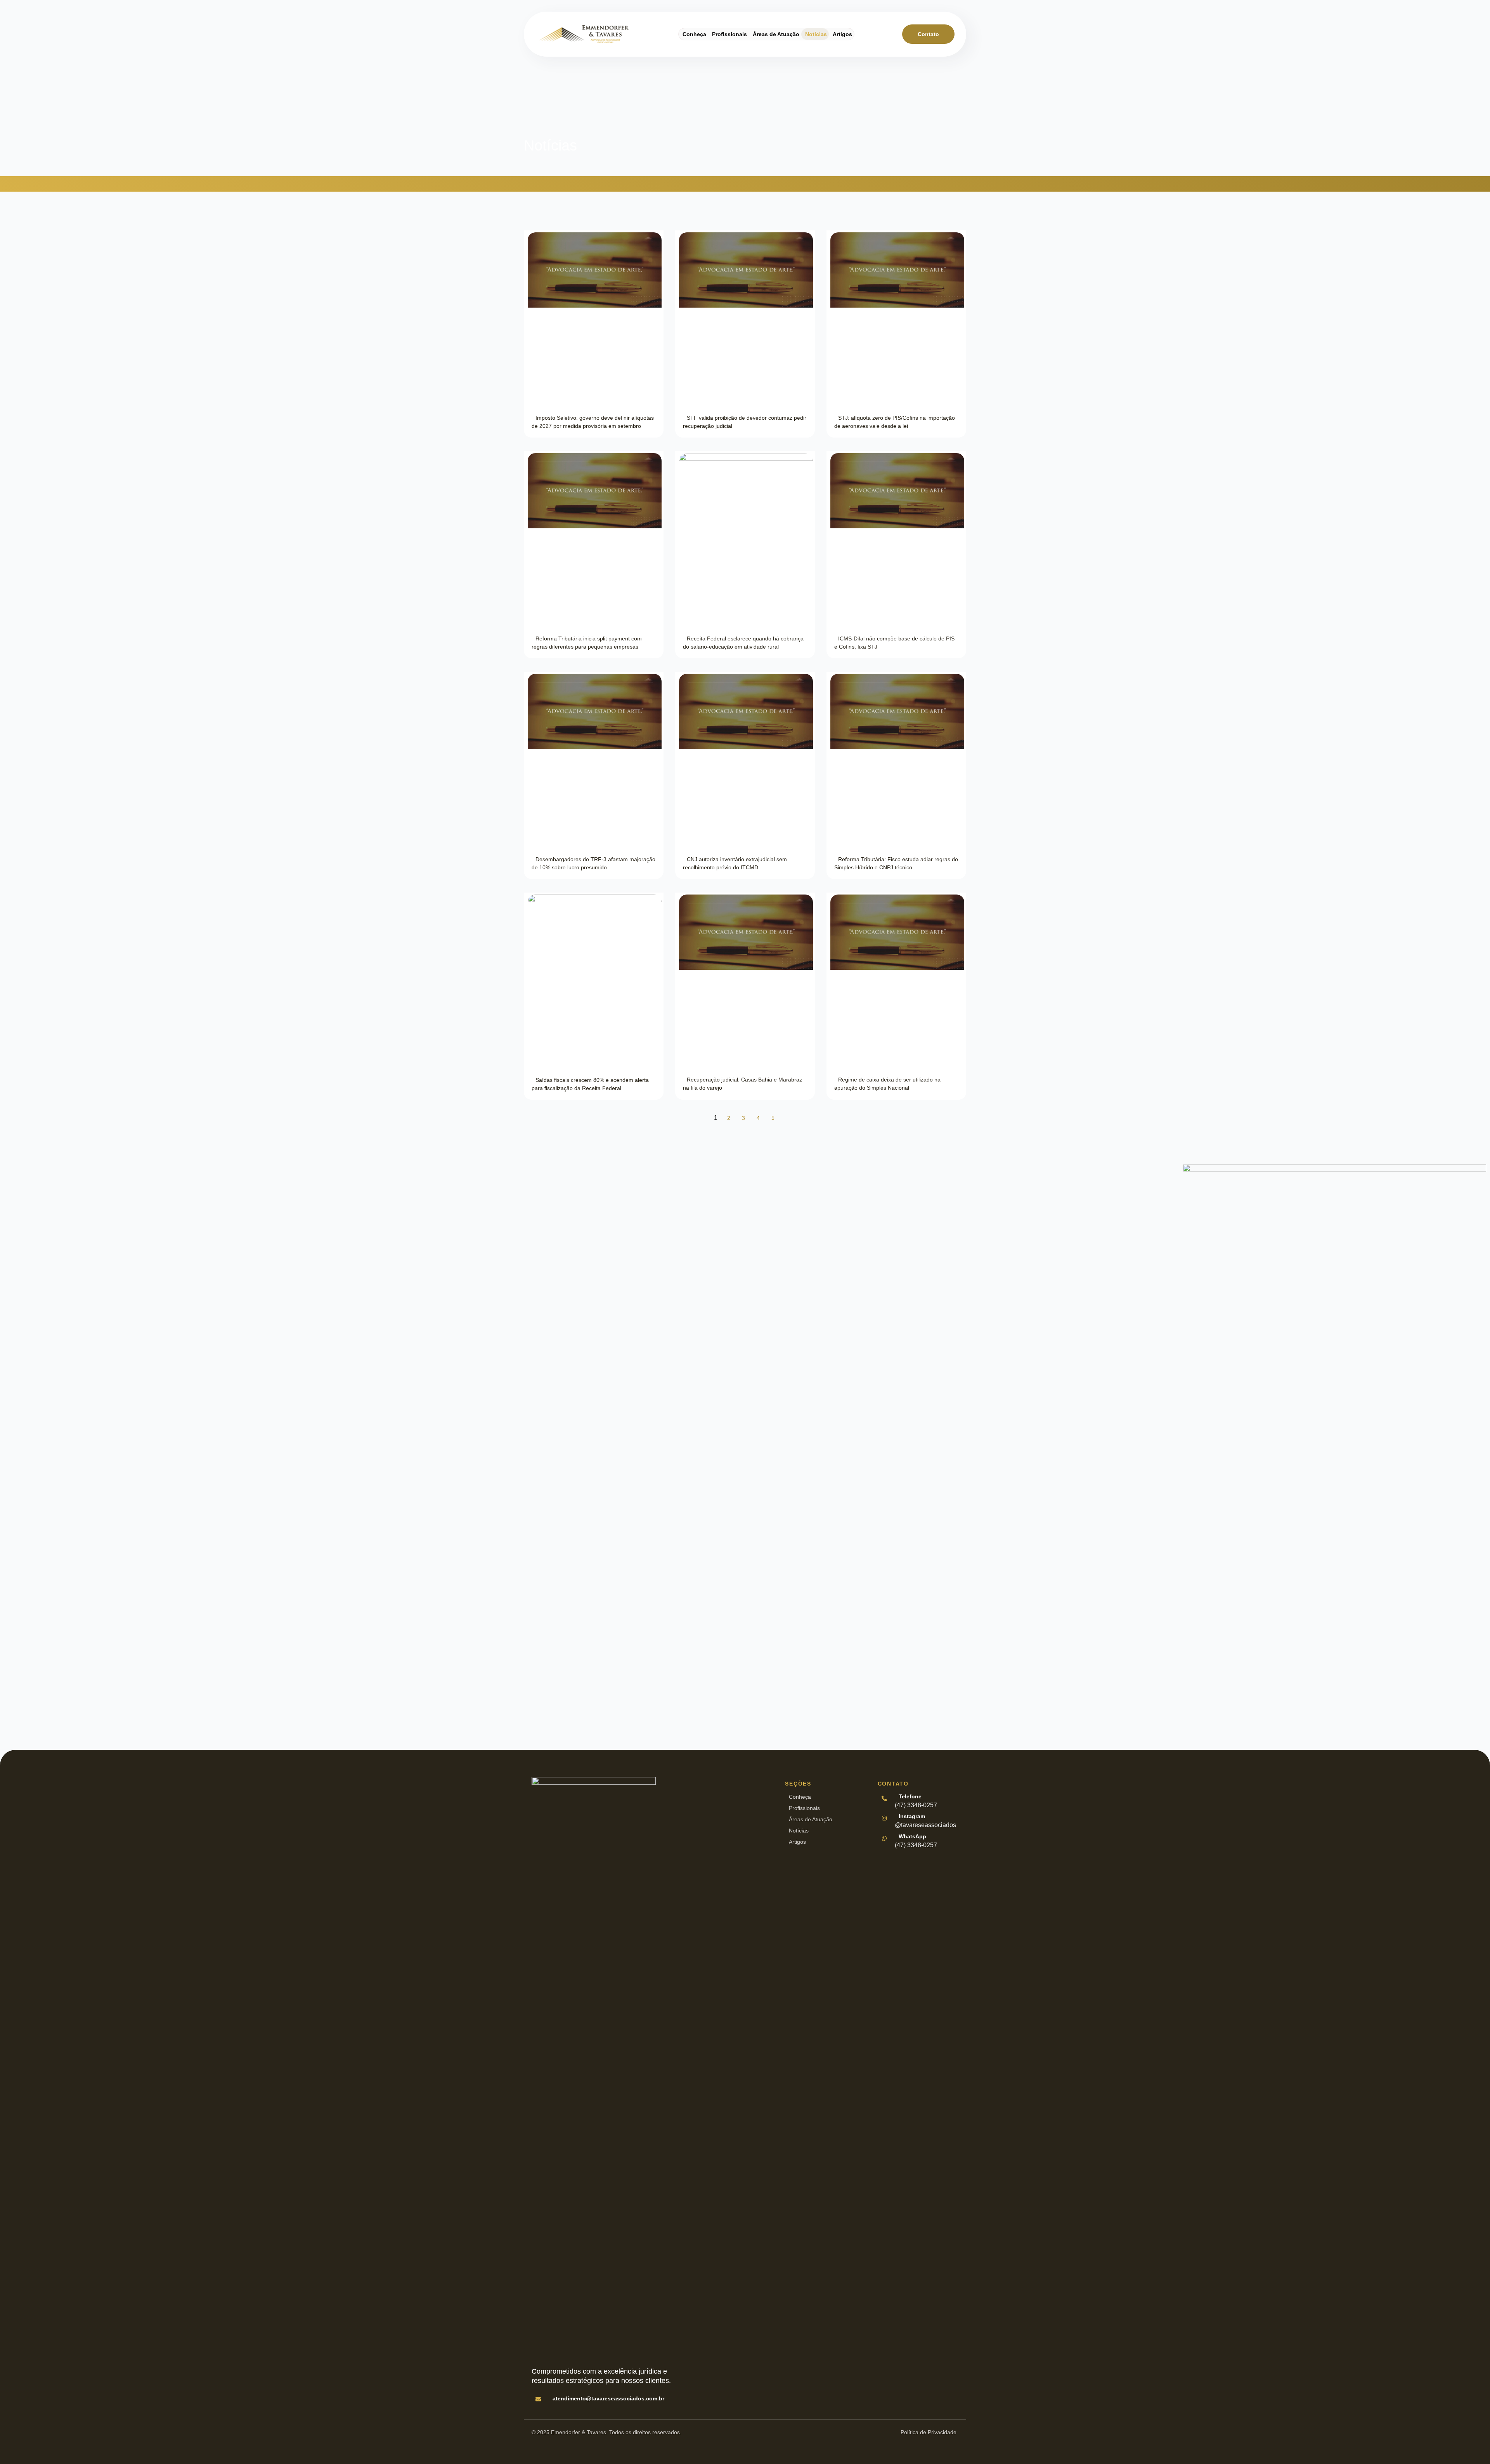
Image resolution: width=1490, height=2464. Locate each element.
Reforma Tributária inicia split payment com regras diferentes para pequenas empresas (587, 643)
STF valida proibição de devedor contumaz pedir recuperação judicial (745, 422)
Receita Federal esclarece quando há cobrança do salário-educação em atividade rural (743, 643)
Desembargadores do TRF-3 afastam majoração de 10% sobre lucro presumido (593, 863)
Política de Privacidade (929, 2432)
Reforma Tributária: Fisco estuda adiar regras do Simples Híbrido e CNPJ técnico (896, 863)
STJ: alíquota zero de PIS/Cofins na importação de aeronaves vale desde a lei (895, 422)
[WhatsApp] (883, 1838)
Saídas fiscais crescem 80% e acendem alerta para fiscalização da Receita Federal (590, 1084)
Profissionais (729, 34)
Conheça (694, 34)
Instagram (912, 1816)
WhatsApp (912, 1836)
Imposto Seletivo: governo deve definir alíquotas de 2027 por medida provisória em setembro (593, 422)
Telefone (910, 1796)
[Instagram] (883, 1818)
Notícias (816, 34)
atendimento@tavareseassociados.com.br (608, 2398)
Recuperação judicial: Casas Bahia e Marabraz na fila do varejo (742, 1084)
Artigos (842, 34)
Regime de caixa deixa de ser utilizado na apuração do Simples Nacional (887, 1084)
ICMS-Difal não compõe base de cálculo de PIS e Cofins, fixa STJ (894, 643)
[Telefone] (883, 1798)
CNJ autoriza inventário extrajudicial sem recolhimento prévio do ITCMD (735, 863)
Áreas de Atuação (776, 34)
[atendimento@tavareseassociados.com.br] (537, 2399)
